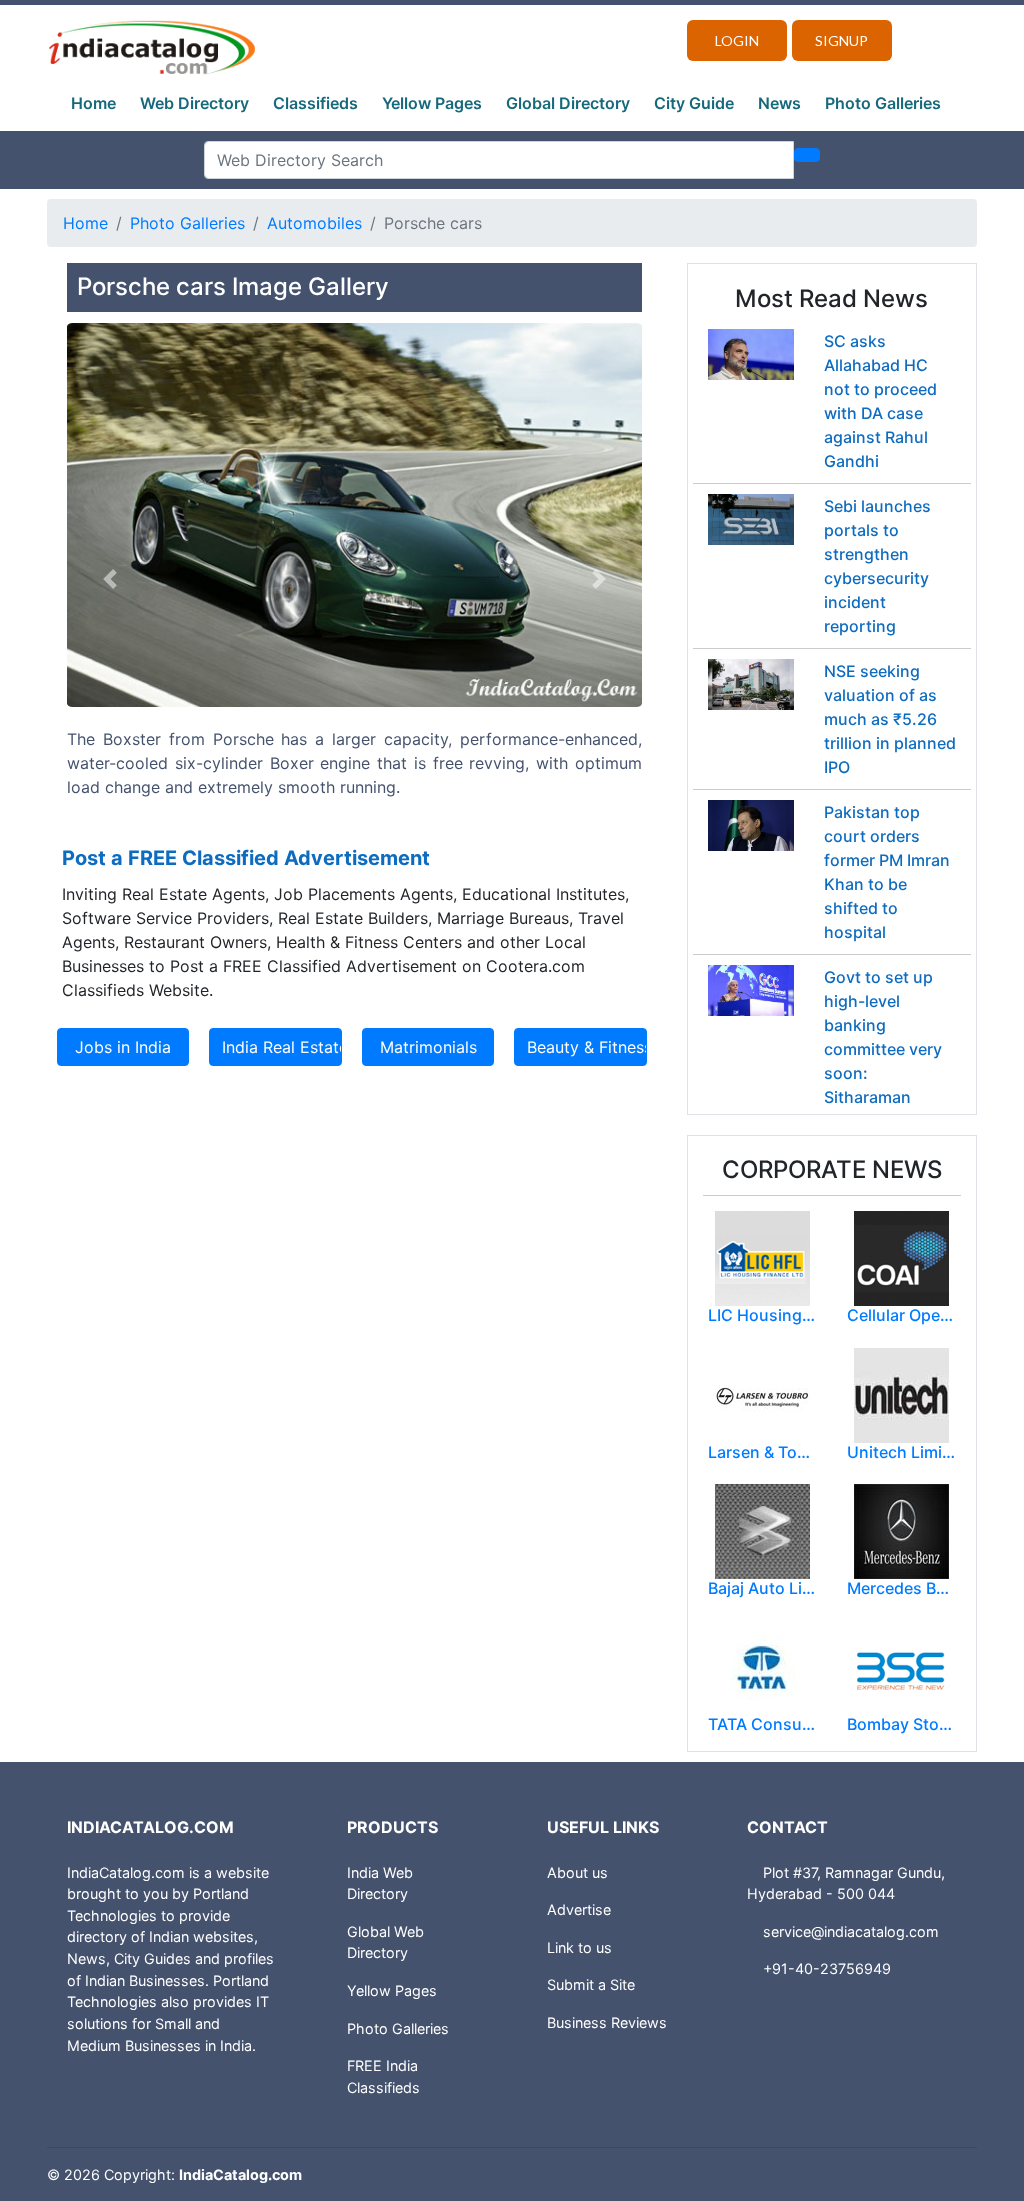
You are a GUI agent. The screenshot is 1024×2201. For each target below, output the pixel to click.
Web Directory (194, 103)
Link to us (579, 1947)
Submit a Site (591, 1984)
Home (93, 103)
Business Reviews (607, 2022)
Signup (841, 40)
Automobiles (314, 223)
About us (577, 1872)
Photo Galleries (883, 103)
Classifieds (315, 103)
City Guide (694, 103)
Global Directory (568, 103)
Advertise (579, 1909)
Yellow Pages (432, 103)
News (779, 103)
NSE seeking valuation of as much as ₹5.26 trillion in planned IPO (890, 719)
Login (737, 40)
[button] (110, 578)
